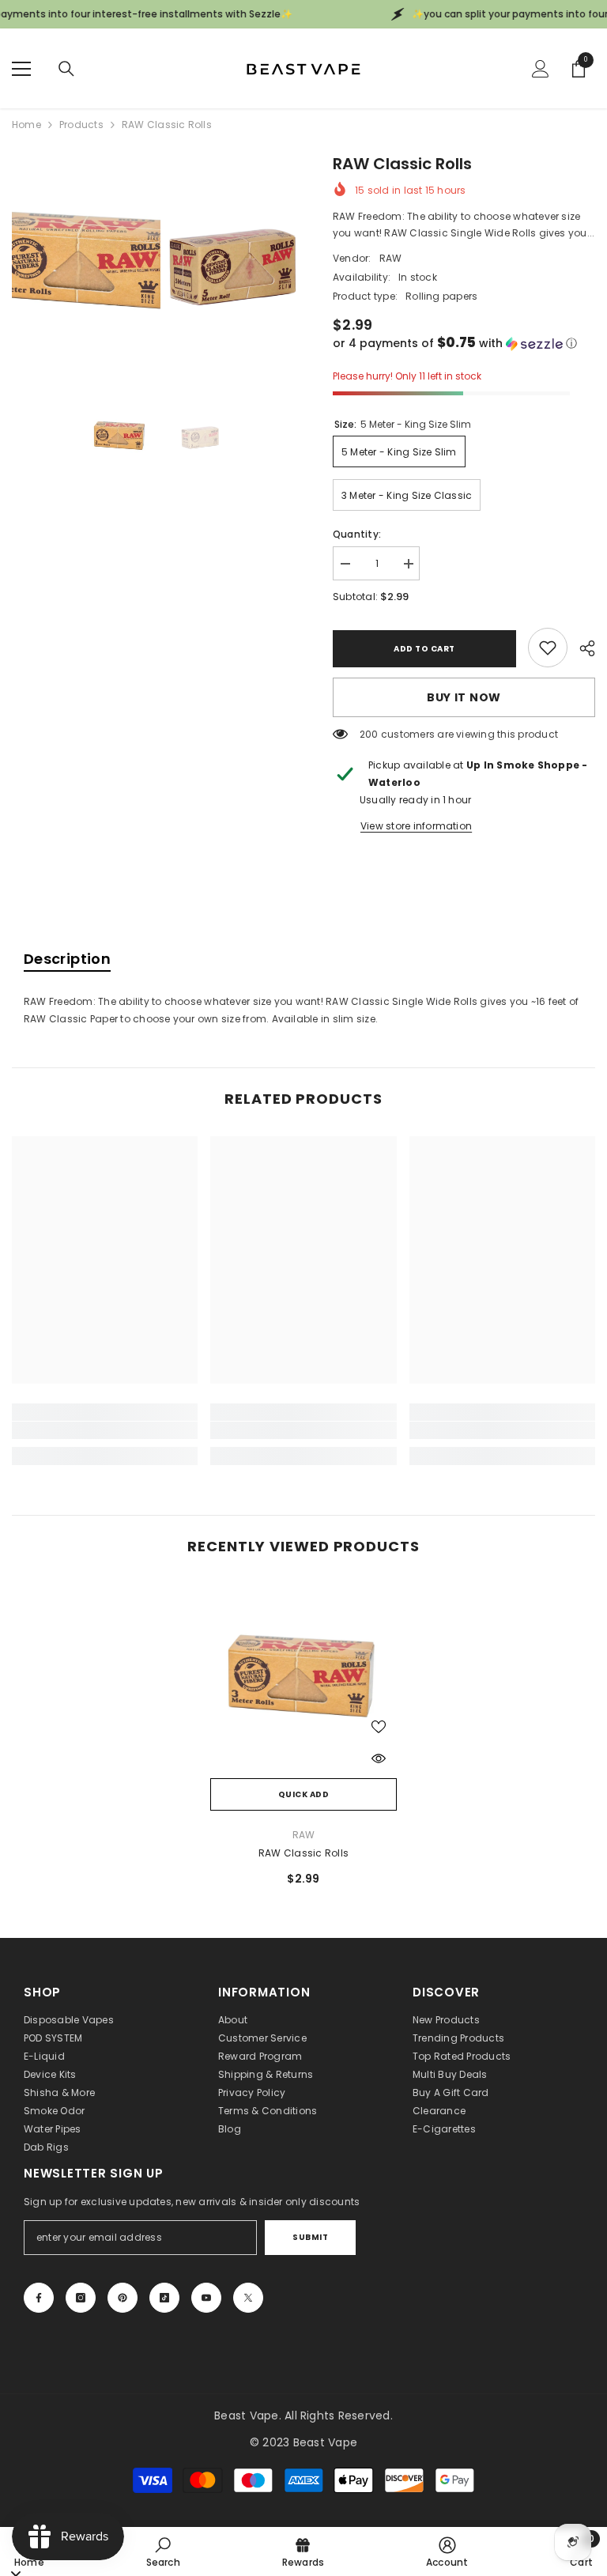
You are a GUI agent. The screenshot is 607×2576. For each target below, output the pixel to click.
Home (26, 125)
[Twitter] (248, 2298)
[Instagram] (81, 2298)
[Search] (66, 69)
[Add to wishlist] (379, 1726)
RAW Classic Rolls (303, 1853)
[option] (86, 262)
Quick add (304, 1794)
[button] (464, 344)
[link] (548, 648)
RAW (391, 258)
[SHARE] (581, 648)
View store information (416, 826)
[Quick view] (379, 1758)
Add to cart (424, 649)
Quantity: (357, 534)
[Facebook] (39, 2298)
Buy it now (464, 697)
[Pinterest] (123, 2298)
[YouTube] (206, 2298)
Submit (310, 2237)
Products (81, 125)
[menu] (21, 69)
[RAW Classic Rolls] (303, 1677)
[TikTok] (164, 2298)
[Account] (541, 69)
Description (67, 959)
